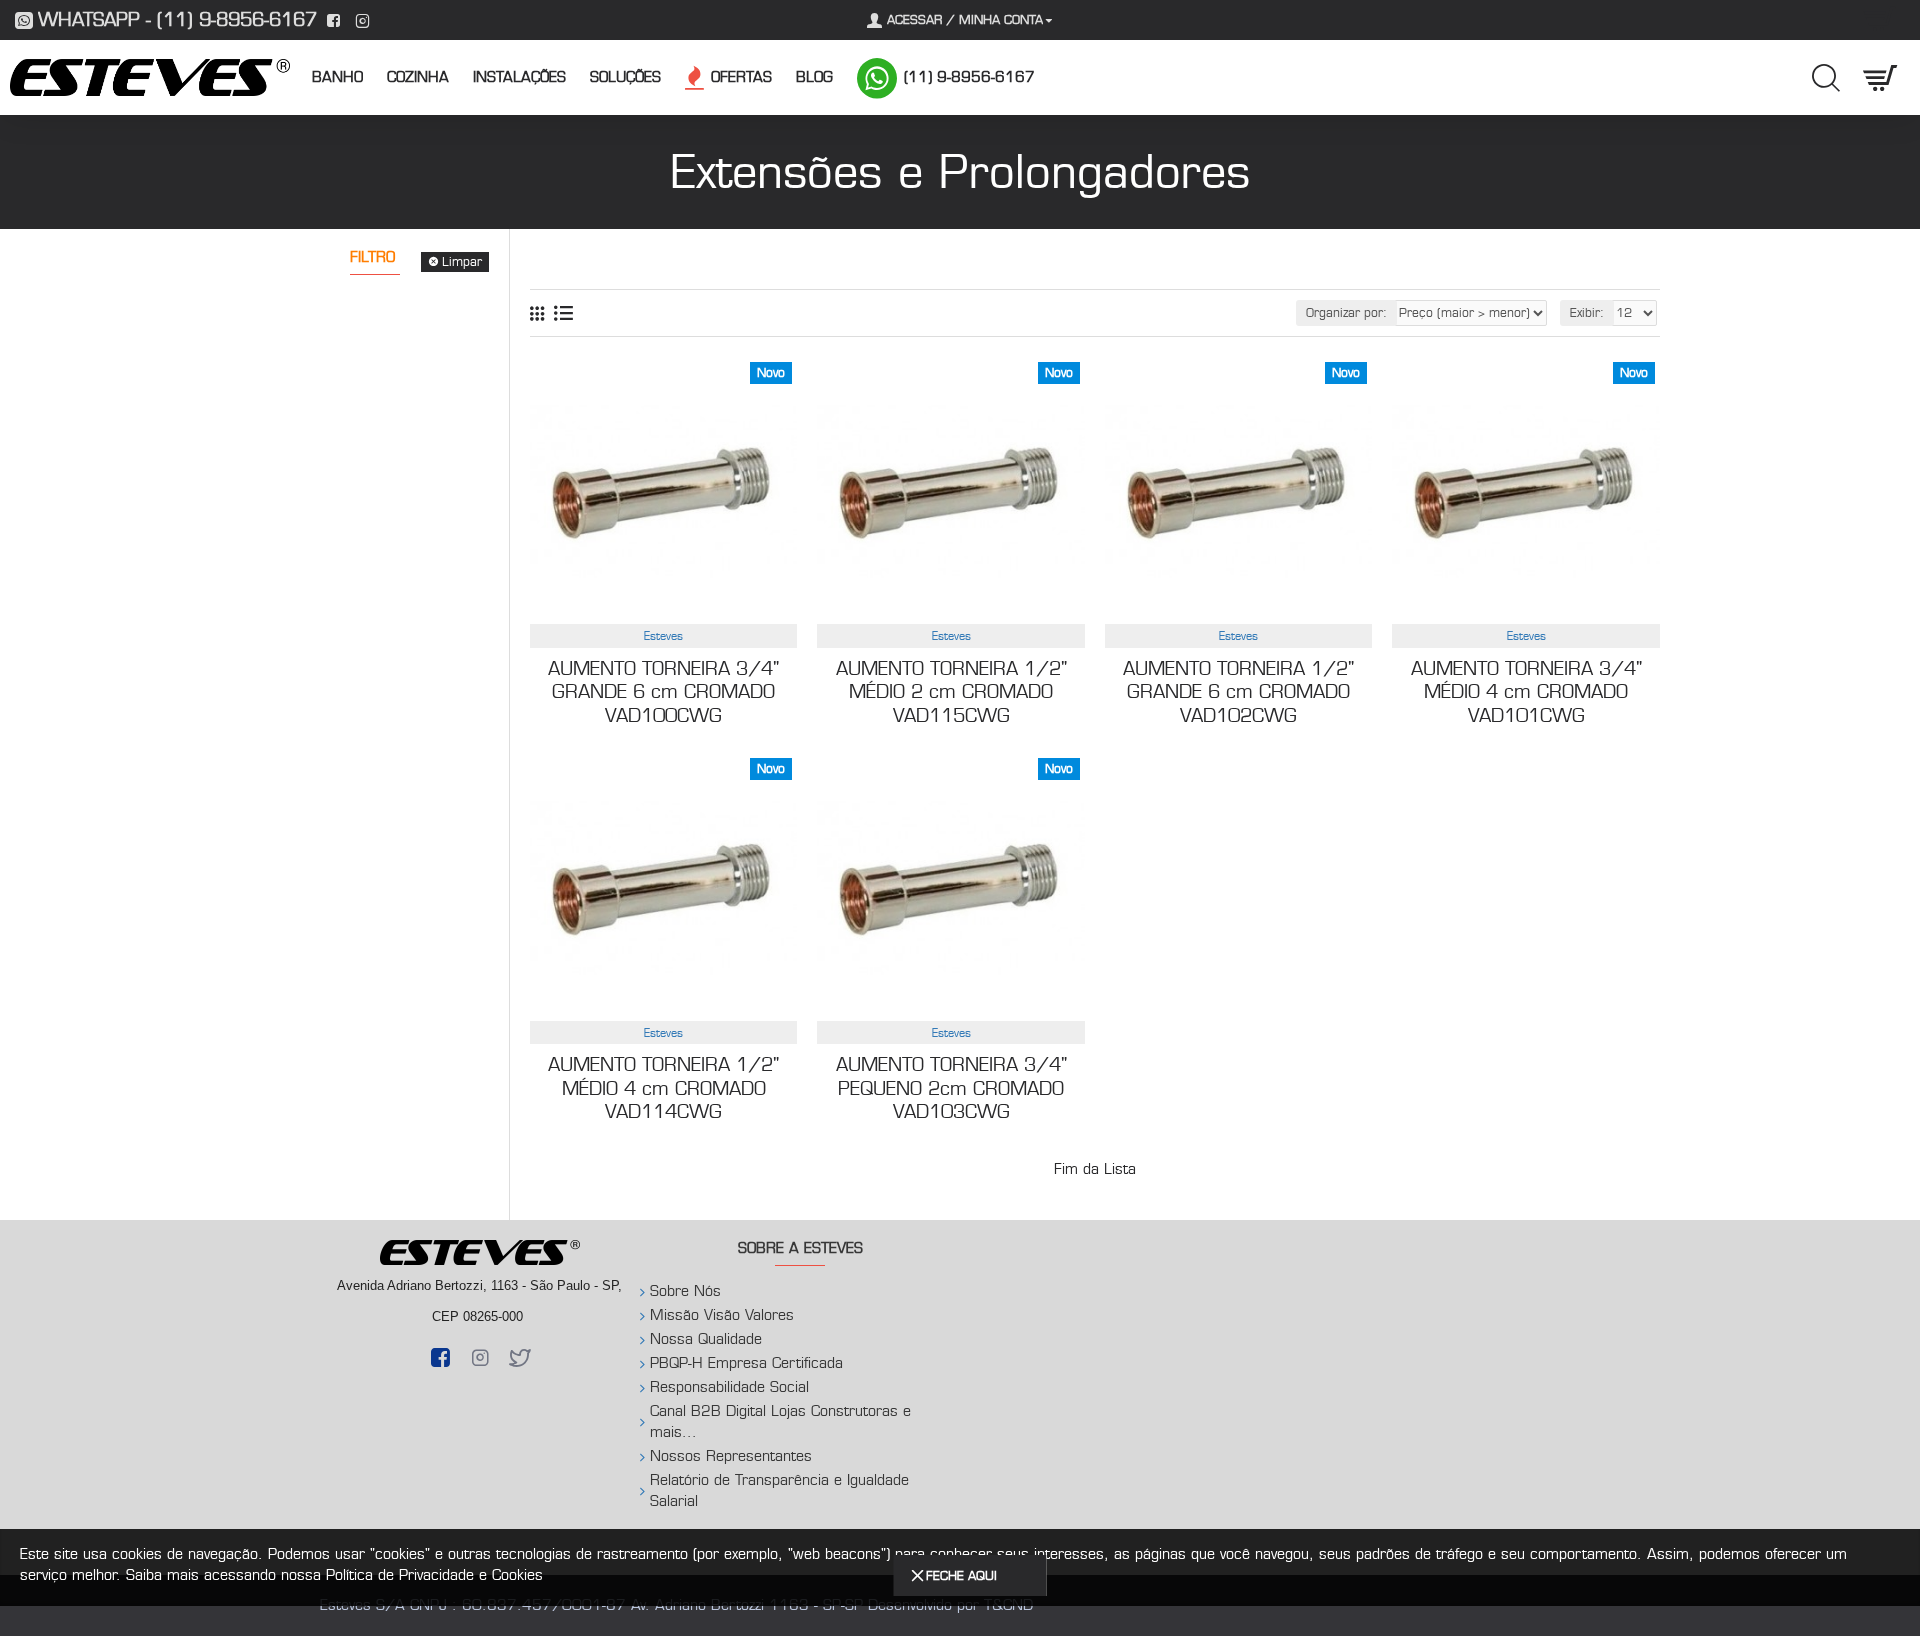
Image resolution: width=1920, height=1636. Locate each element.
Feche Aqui (961, 1575)
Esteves (663, 636)
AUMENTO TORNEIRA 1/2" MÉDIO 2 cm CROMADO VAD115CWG (951, 692)
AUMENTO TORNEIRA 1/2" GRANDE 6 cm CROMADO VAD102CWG (1238, 692)
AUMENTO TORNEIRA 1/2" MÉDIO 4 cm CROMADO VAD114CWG (663, 1088)
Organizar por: (1346, 312)
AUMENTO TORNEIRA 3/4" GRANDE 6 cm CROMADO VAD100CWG (663, 692)
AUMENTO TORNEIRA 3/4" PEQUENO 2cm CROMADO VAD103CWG (951, 1088)
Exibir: (1587, 312)
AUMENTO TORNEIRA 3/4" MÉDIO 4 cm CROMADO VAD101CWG (1526, 692)
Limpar (462, 261)
